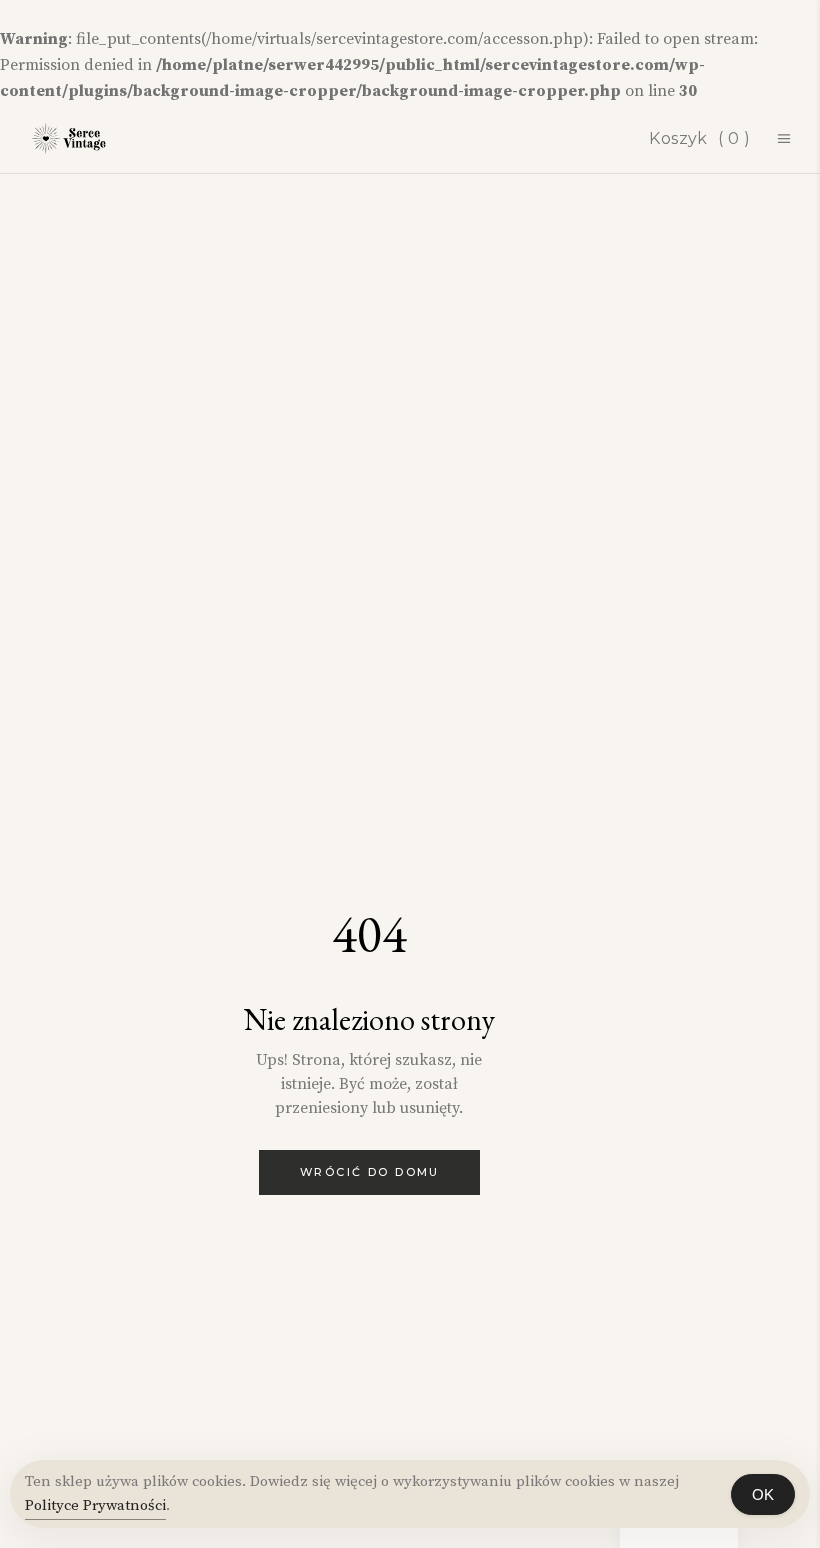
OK (763, 1494)
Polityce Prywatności (95, 1505)
